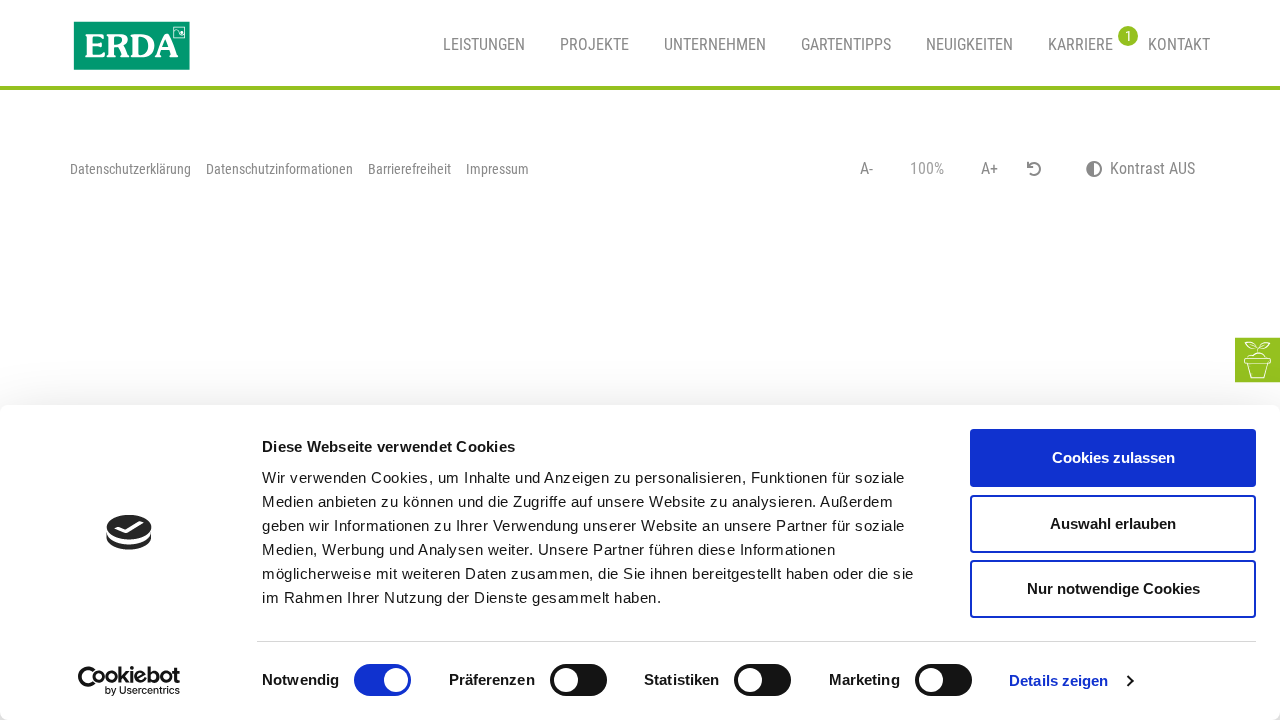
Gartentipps (846, 44)
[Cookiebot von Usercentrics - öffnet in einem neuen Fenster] (129, 681)
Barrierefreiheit (409, 169)
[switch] (578, 680)
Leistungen (484, 44)
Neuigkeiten (969, 44)
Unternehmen (715, 44)
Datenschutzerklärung (130, 169)
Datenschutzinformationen (279, 169)
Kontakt (1179, 44)
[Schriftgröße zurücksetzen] (1034, 169)
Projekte (594, 44)
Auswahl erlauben (1113, 523)
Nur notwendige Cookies (1113, 588)
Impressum (497, 169)
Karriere (1080, 41)
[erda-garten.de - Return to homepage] (131, 45)
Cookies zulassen (1113, 457)
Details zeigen (1058, 680)
